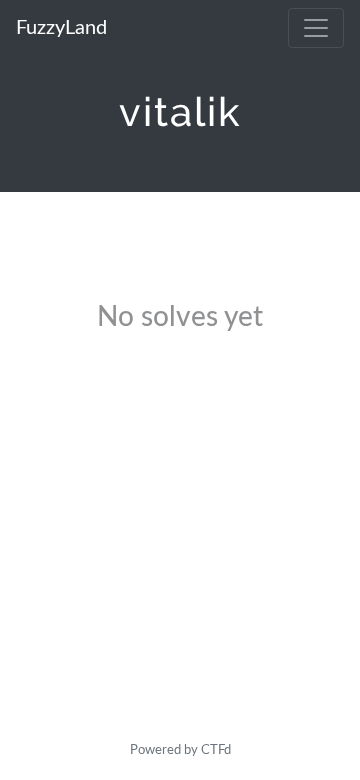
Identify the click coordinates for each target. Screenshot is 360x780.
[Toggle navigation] (316, 28)
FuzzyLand (61, 28)
